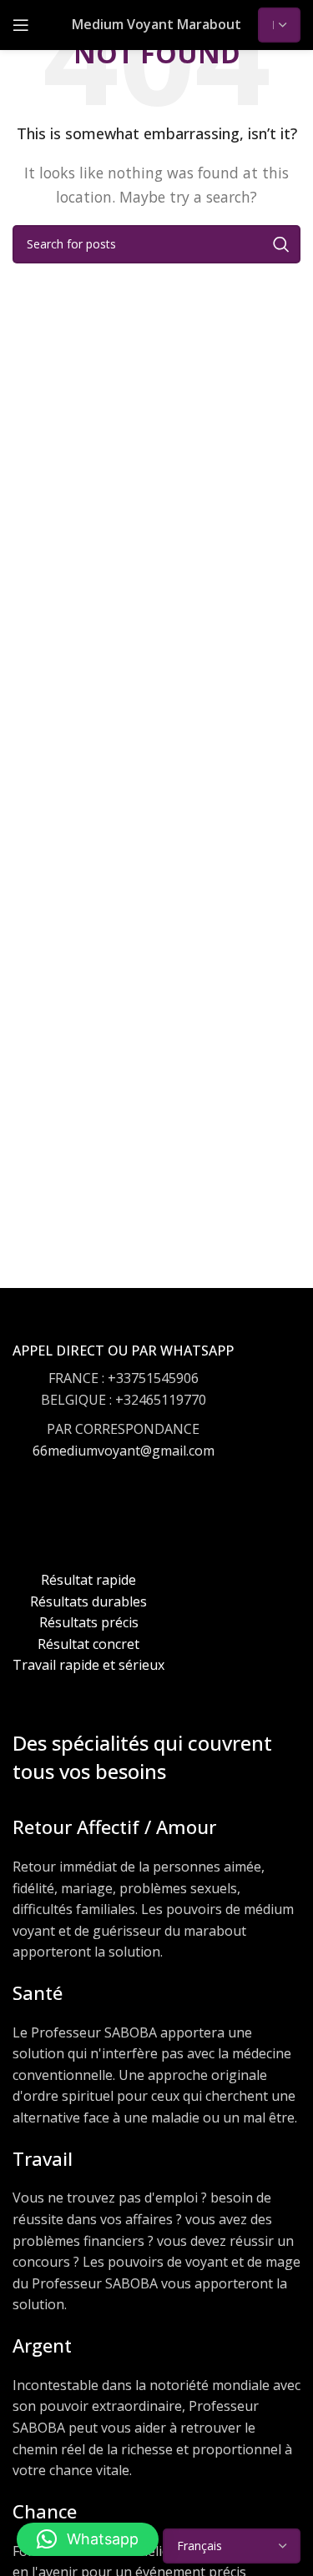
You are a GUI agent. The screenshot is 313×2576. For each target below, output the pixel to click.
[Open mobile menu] (21, 25)
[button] (88, 2539)
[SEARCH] (281, 244)
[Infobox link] (123, 1417)
